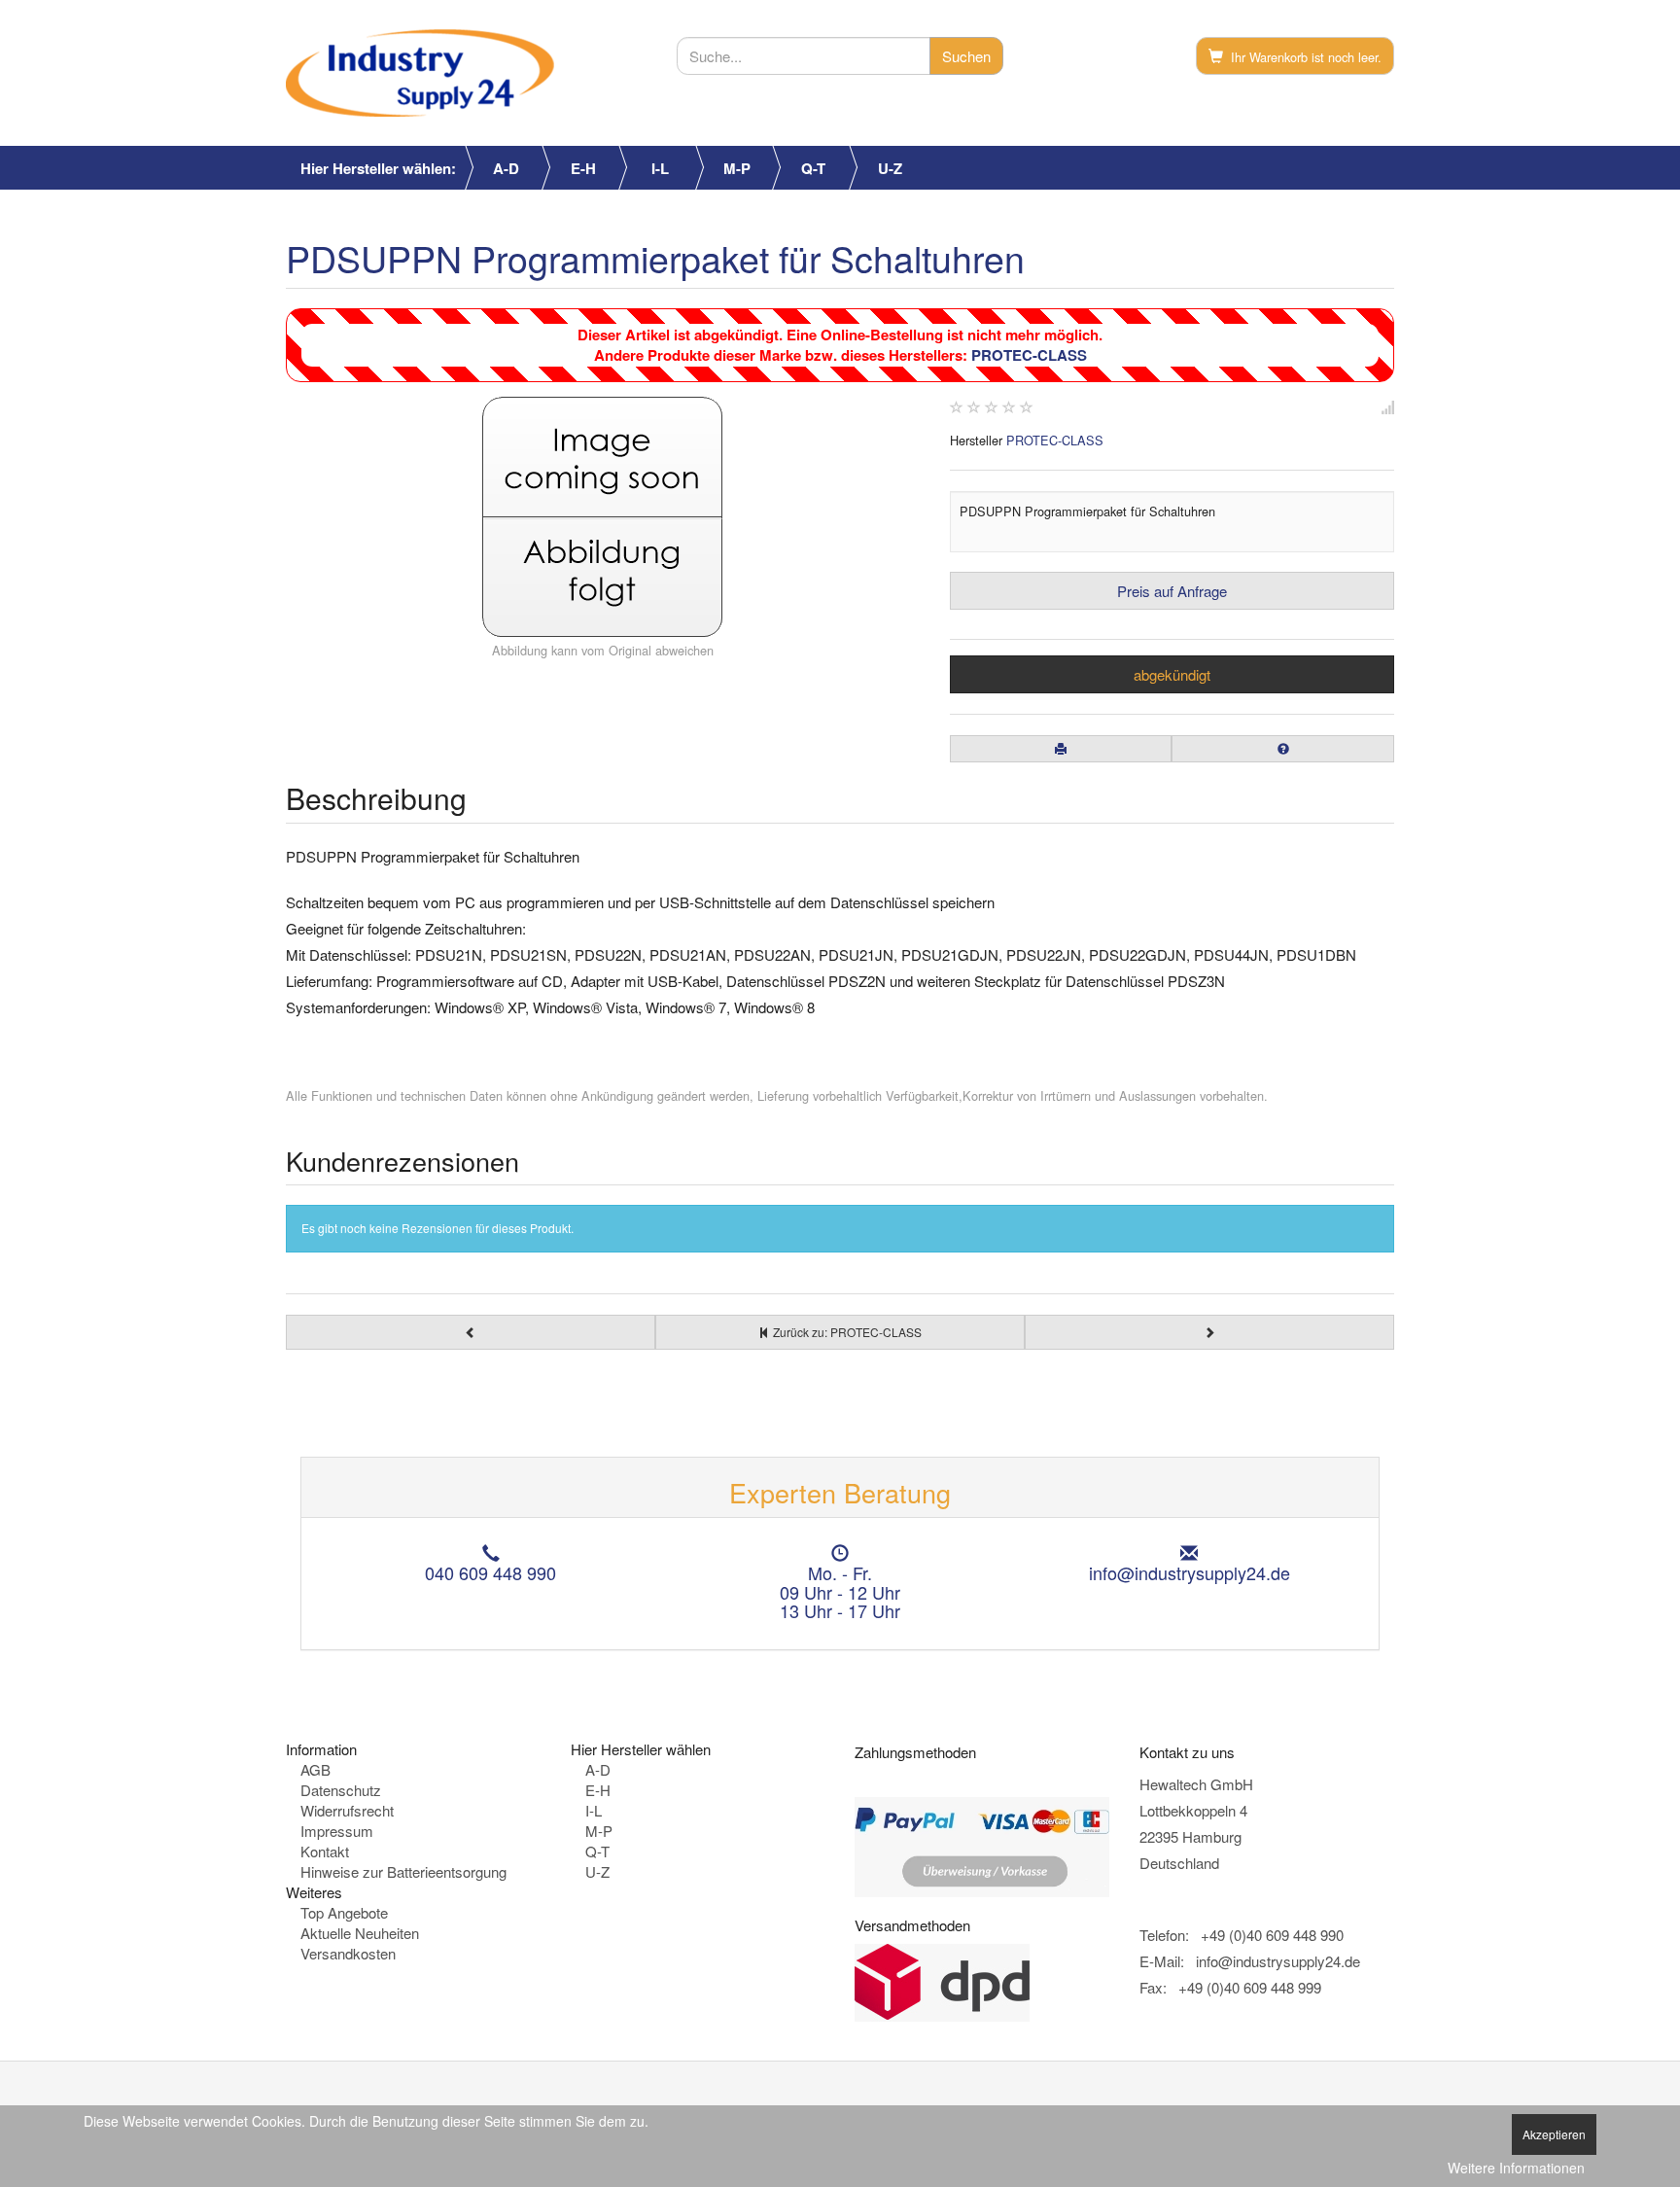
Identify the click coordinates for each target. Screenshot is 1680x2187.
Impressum (337, 1831)
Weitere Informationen (1516, 2168)
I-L (660, 168)
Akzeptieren (1554, 2134)
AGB (315, 1769)
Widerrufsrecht (347, 1810)
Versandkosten (348, 1953)
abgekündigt (1172, 674)
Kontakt (325, 1851)
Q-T (813, 168)
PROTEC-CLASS (1029, 355)
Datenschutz (341, 1790)
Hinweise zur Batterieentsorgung (403, 1871)
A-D (506, 168)
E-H (583, 168)
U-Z (890, 168)
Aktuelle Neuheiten (360, 1933)
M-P (737, 168)
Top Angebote (344, 1912)
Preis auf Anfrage (1172, 591)
